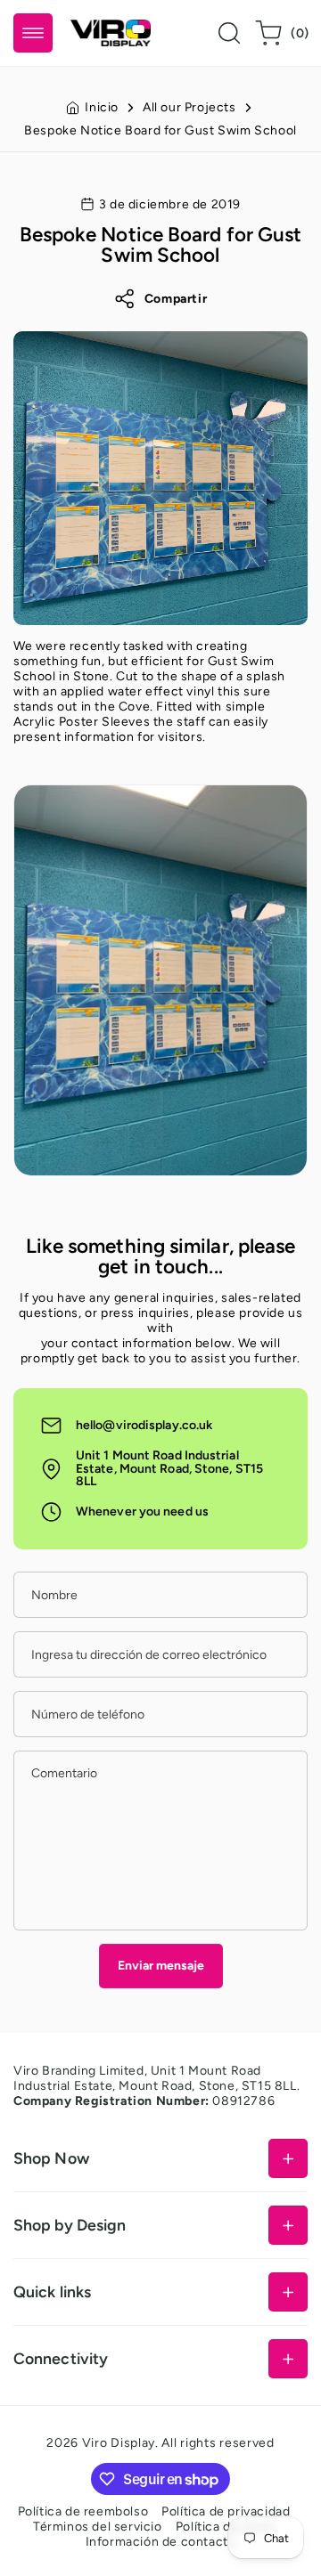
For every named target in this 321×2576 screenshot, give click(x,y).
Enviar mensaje (161, 1966)
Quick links (52, 2292)
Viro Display (119, 2443)
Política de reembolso (83, 2511)
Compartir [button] (176, 299)
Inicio (102, 107)
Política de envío (225, 2527)
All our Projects (189, 107)
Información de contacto (161, 2542)
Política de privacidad (226, 2511)
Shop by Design (70, 2225)
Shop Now (51, 2158)
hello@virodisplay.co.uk (144, 1425)
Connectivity (61, 2358)
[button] (33, 33)
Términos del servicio (98, 2527)
